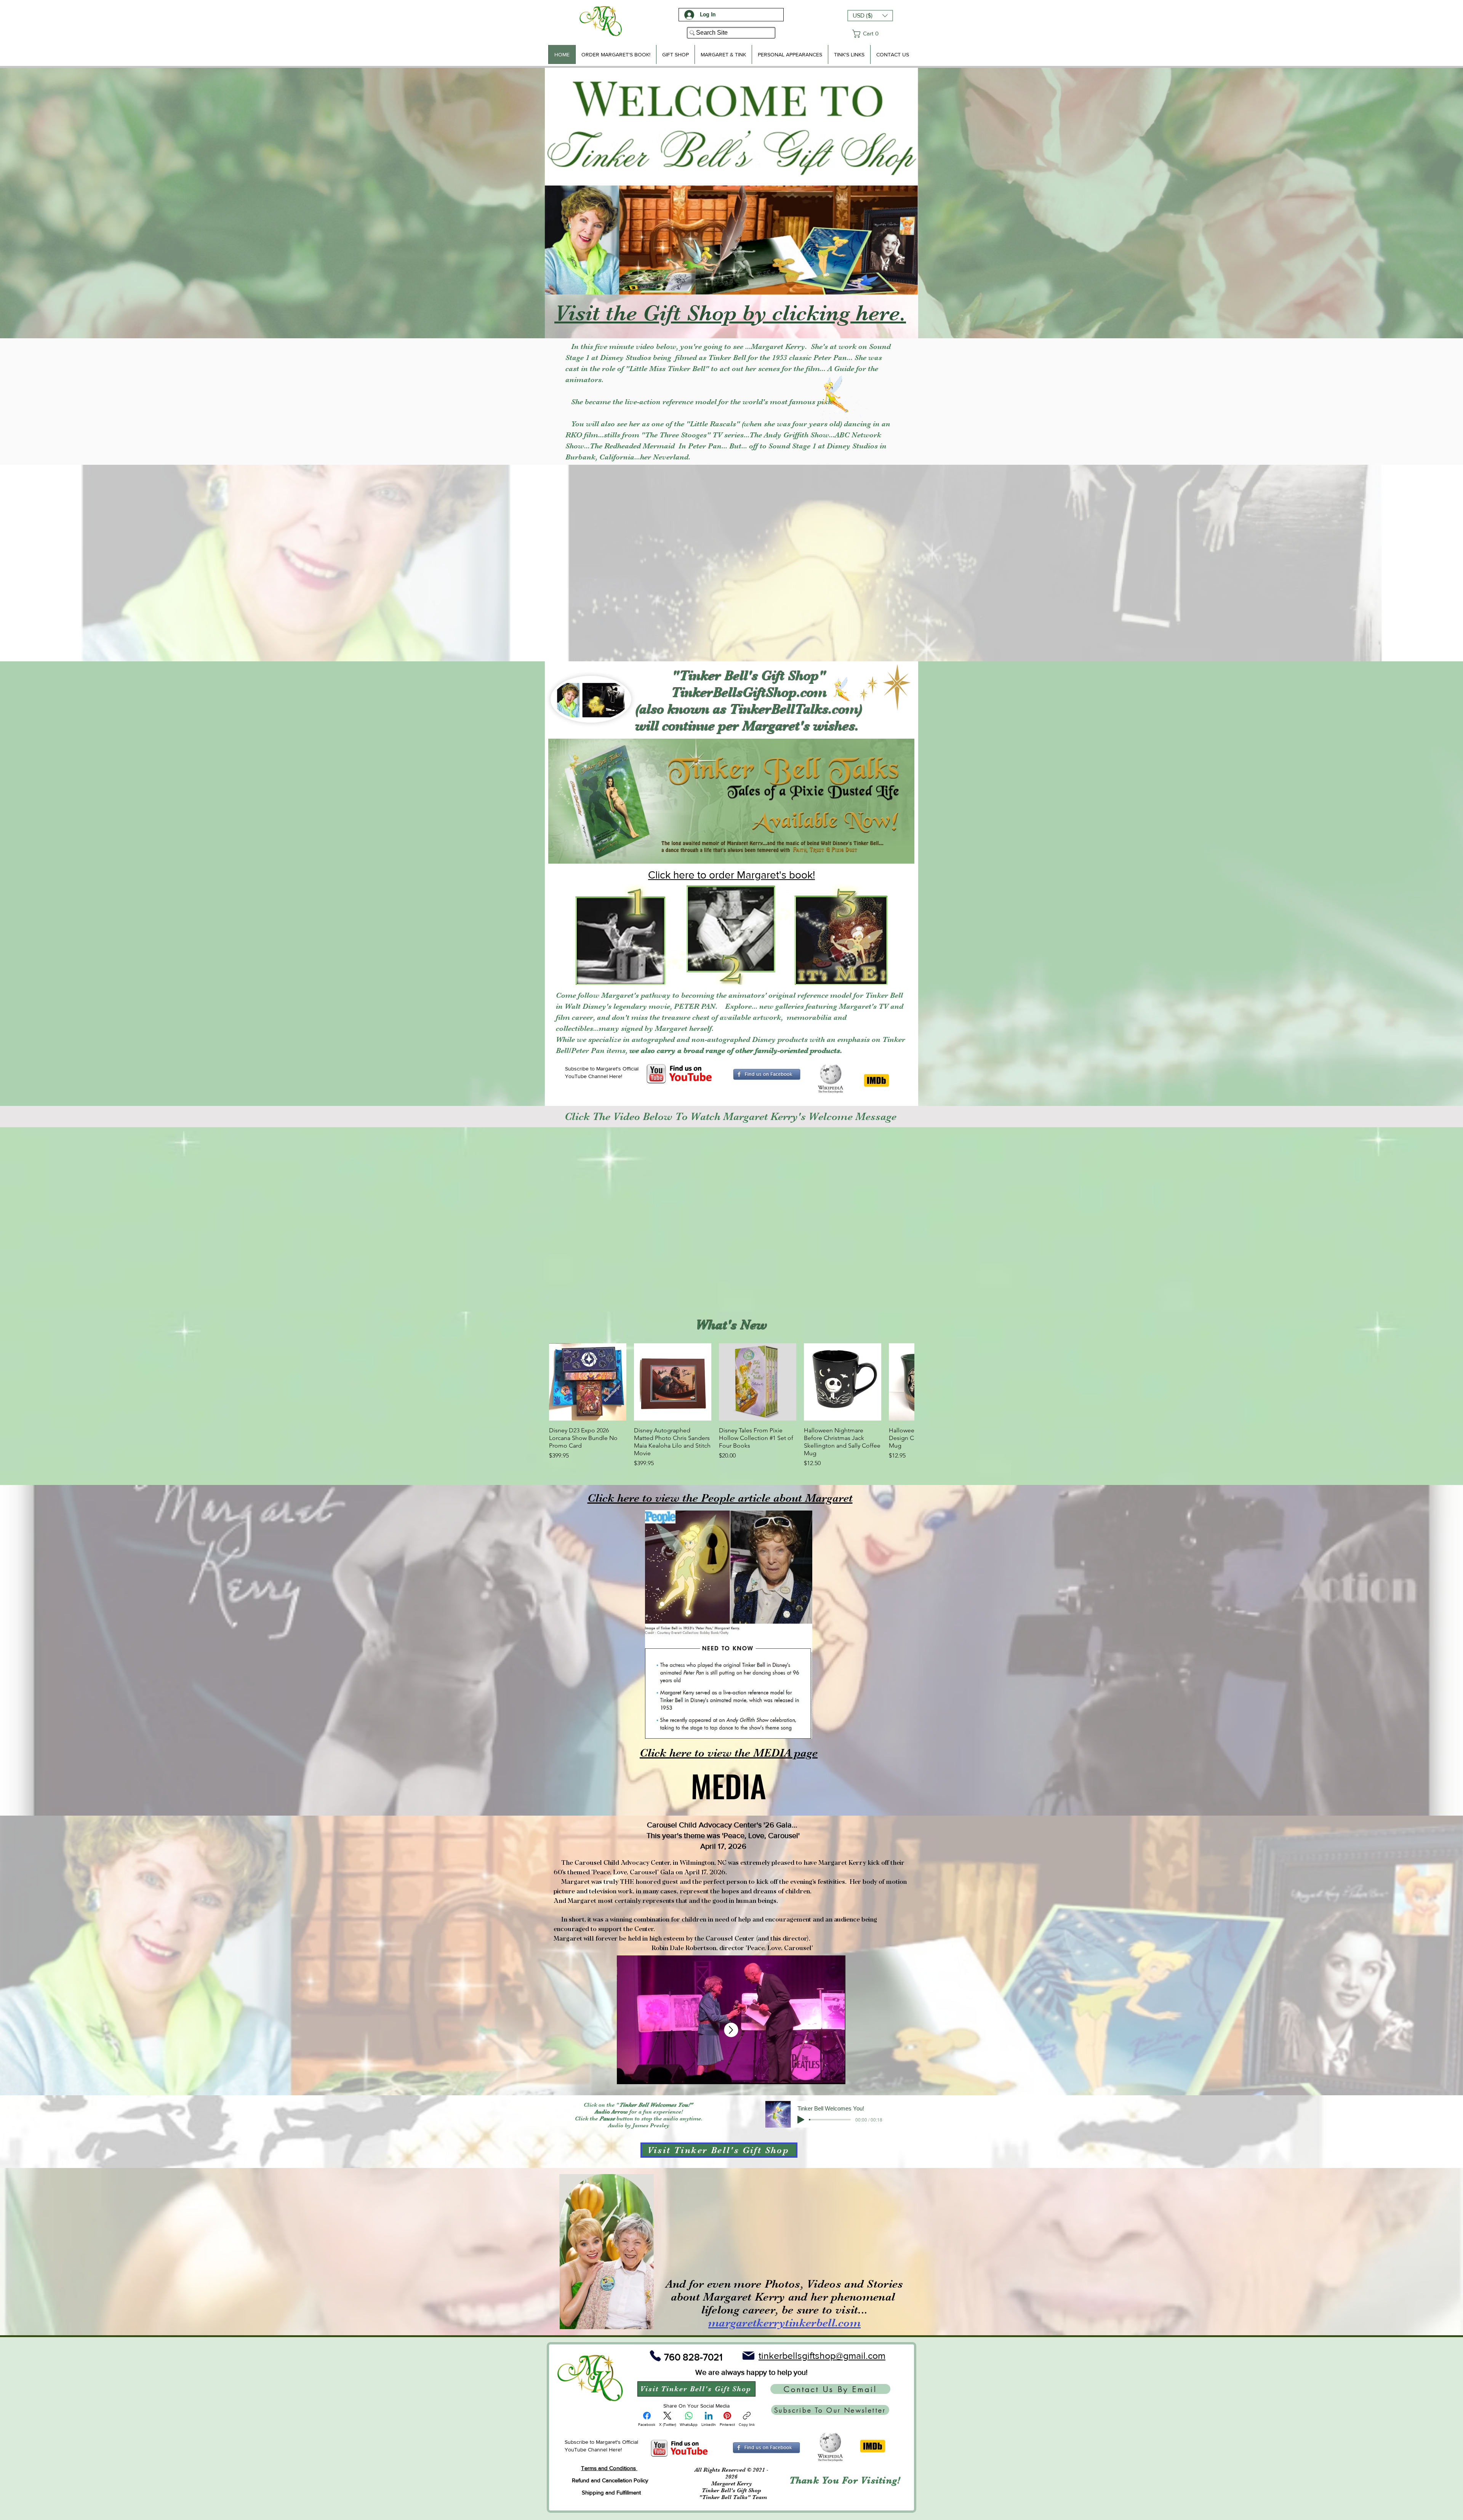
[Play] (801, 2119)
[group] (731, 1406)
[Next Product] (904, 1382)
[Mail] (748, 2356)
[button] (870, 16)
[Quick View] (588, 1382)
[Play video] (731, 1220)
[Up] (731, 2030)
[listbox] (870, 16)
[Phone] (655, 2356)
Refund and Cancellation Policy (610, 2480)
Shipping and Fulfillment (611, 2492)
